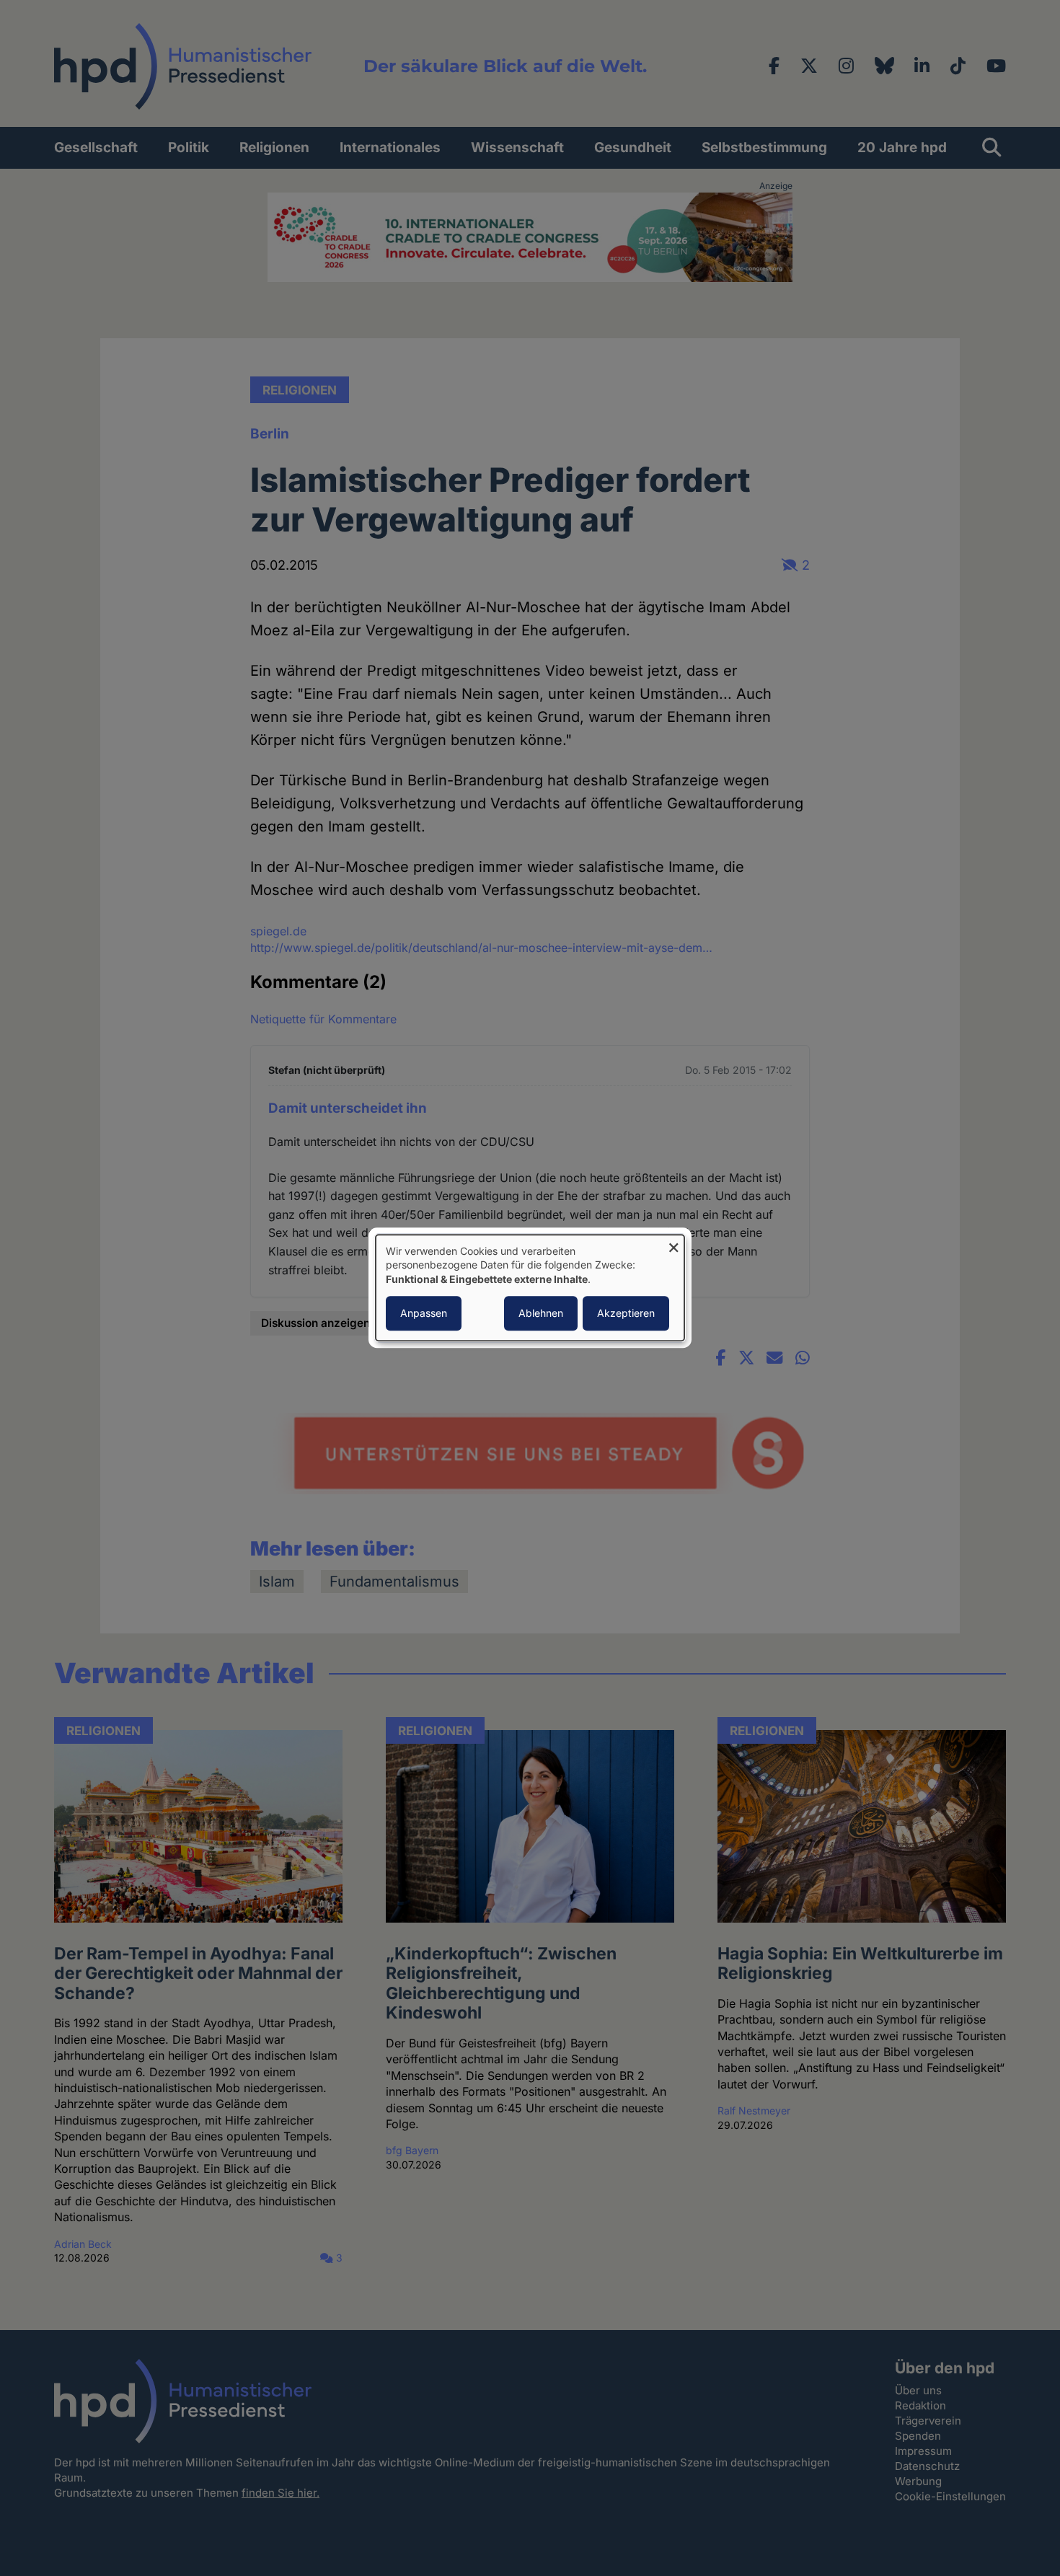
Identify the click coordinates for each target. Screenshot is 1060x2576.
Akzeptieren (626, 1314)
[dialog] (530, 1288)
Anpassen (424, 1314)
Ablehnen (541, 1314)
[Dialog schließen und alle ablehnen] (673, 1244)
